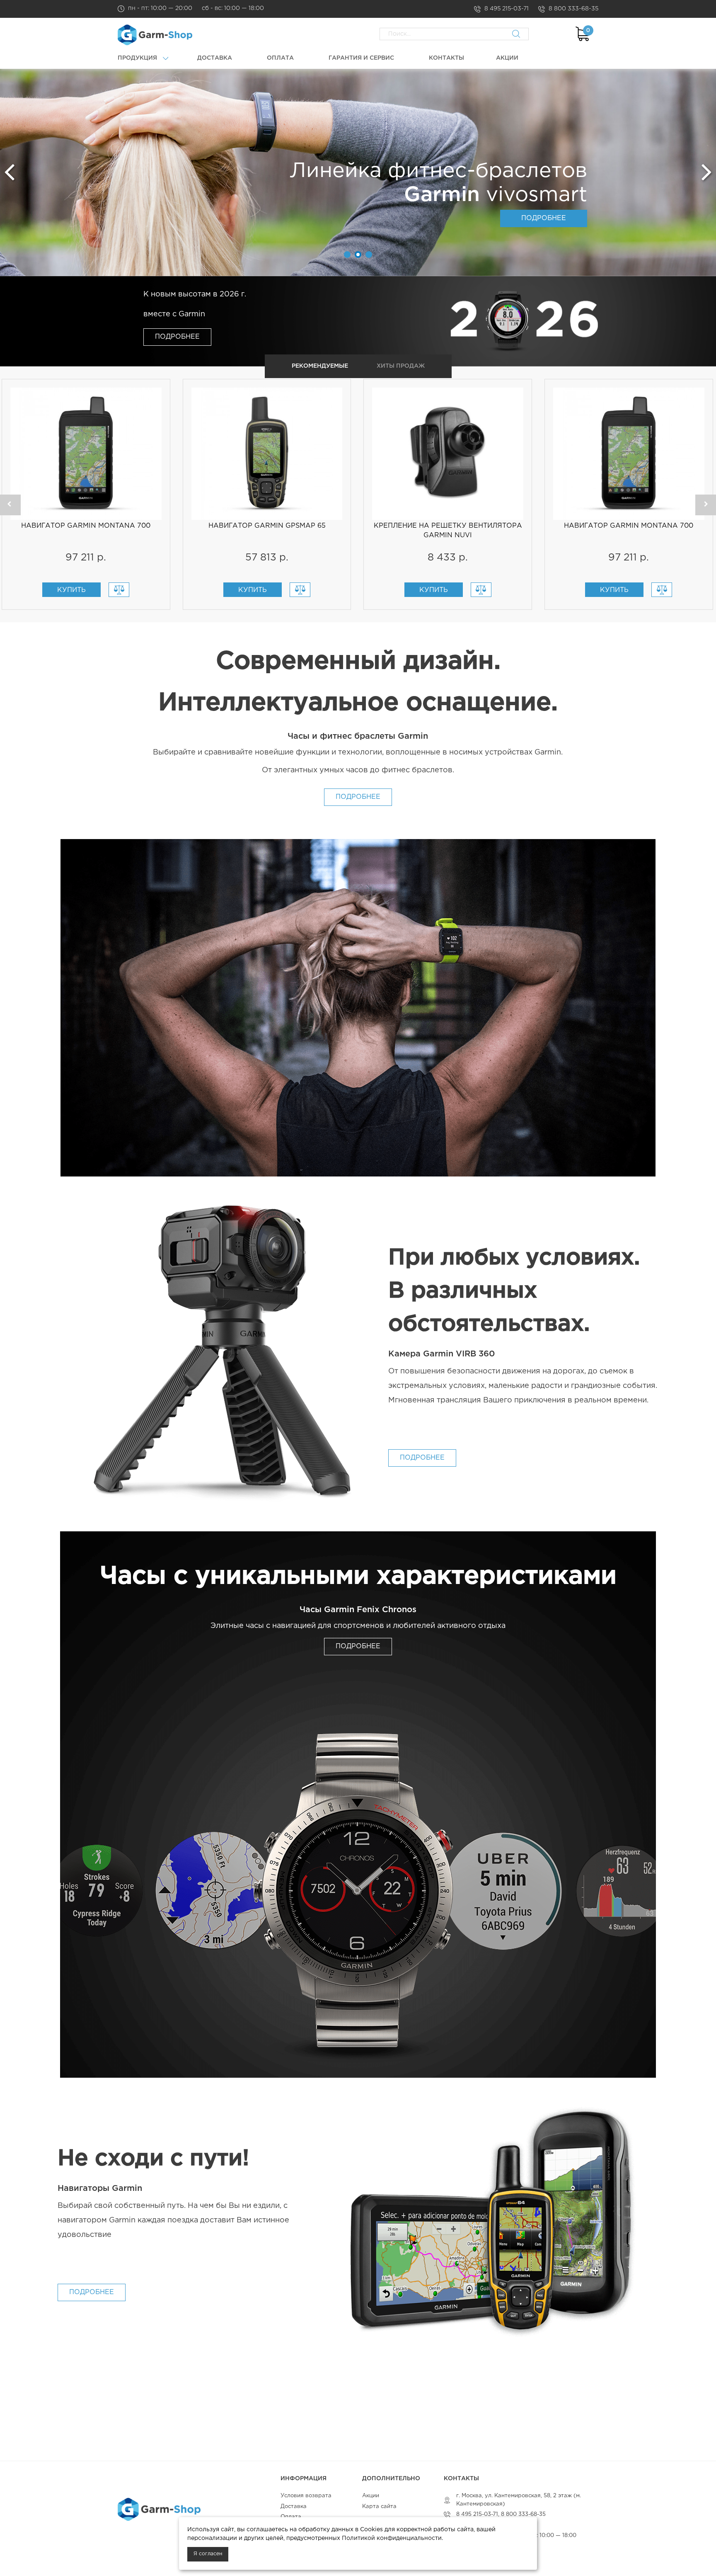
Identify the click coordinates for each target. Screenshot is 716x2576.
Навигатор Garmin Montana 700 (86, 526)
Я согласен (208, 2554)
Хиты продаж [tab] (401, 366)
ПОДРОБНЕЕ (544, 218)
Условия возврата (306, 2496)
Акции (371, 2496)
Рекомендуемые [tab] (320, 366)
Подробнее (177, 337)
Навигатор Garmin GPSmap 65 (267, 526)
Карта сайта (379, 2507)
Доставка (294, 2507)
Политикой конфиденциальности (392, 2538)
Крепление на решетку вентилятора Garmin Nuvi (448, 531)
